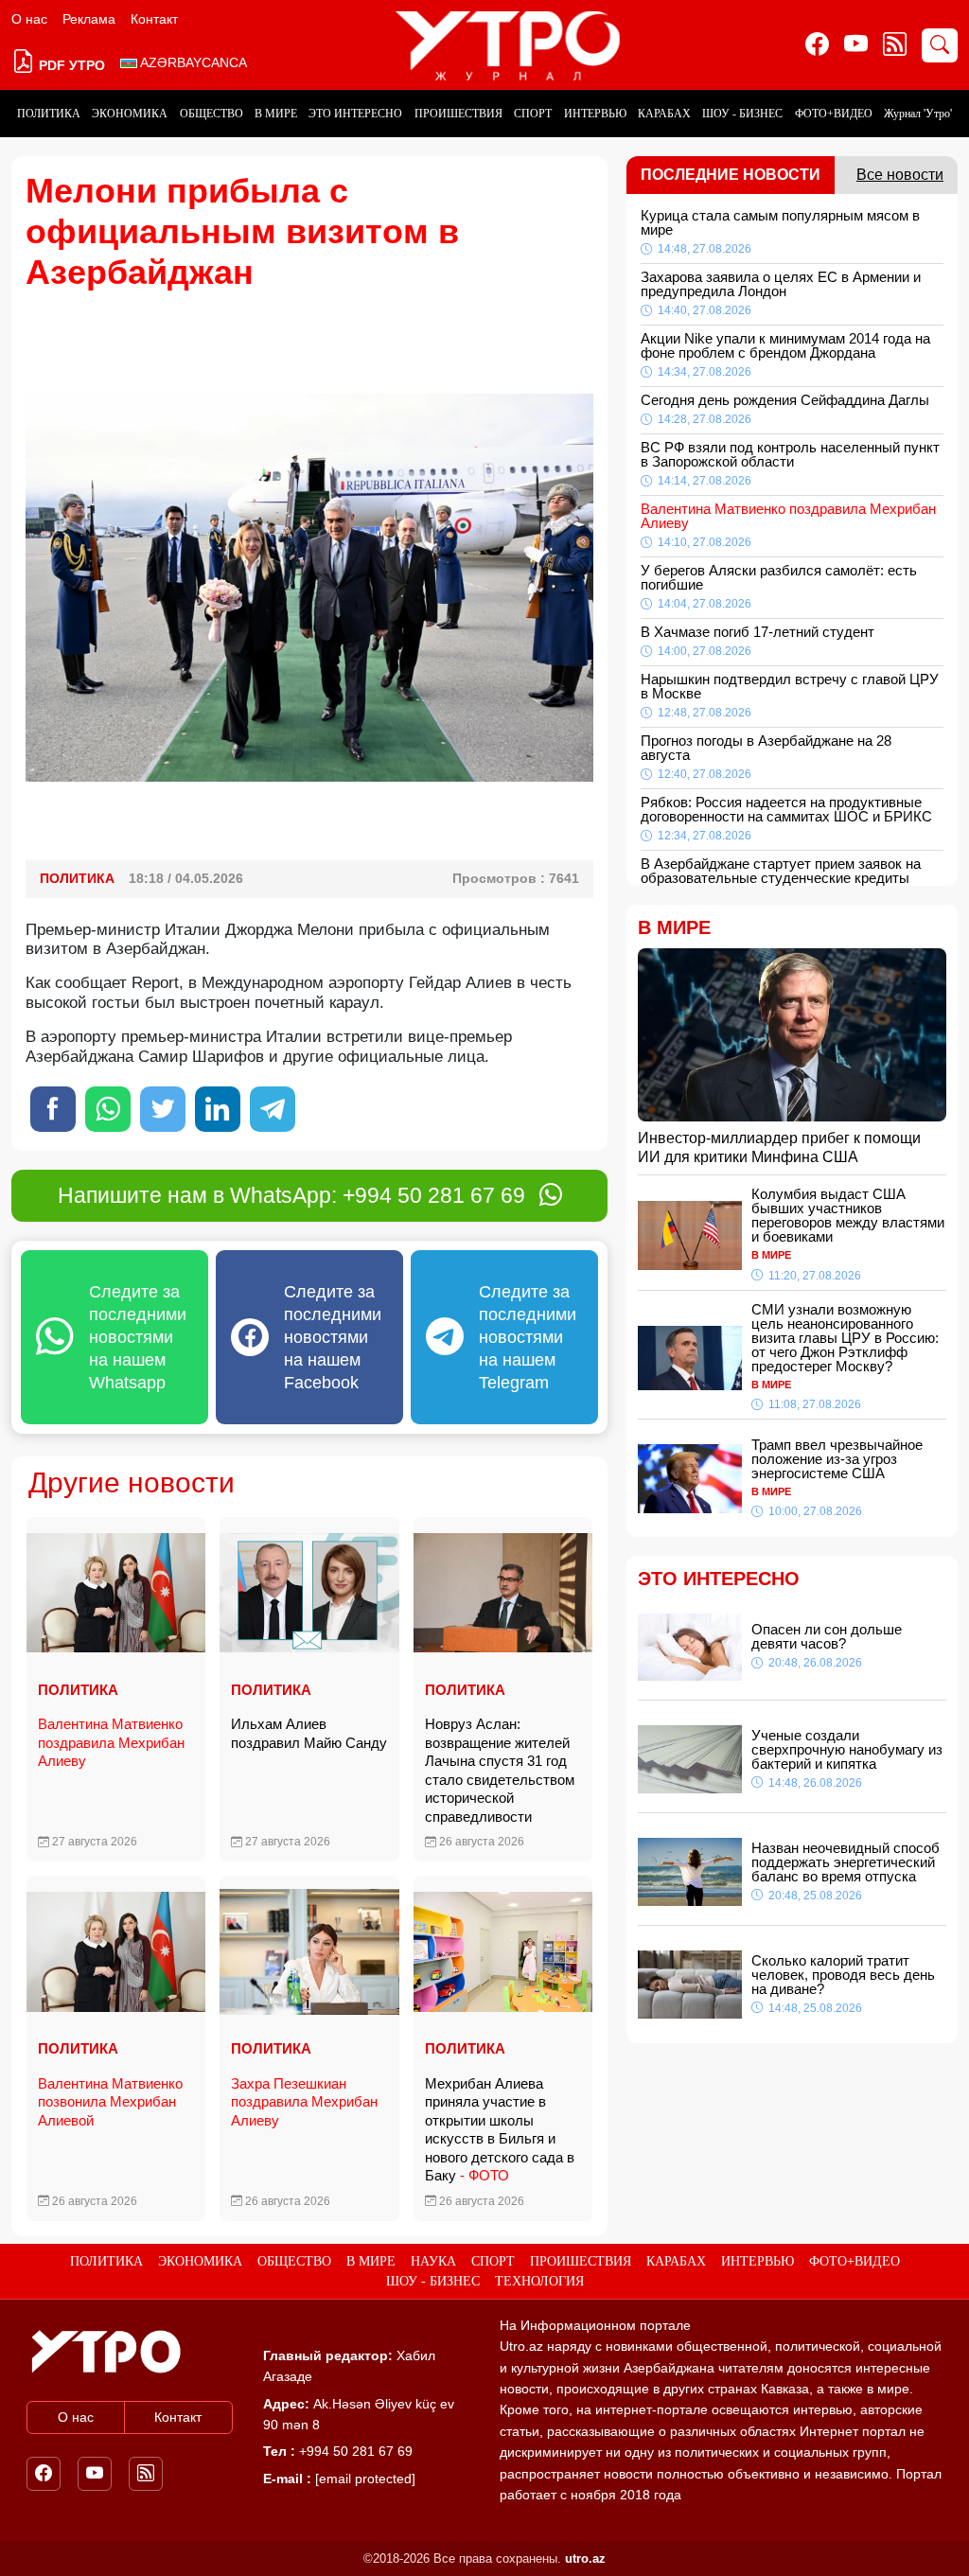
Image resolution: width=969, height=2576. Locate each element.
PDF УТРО (70, 65)
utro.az (585, 2558)
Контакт (154, 19)
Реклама (89, 19)
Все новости (900, 175)
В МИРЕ (276, 114)
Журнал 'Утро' (918, 114)
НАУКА (433, 2261)
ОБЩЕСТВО (211, 114)
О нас (29, 19)
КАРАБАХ (664, 114)
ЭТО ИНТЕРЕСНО (355, 114)
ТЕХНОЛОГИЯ (539, 2281)
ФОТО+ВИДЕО (834, 114)
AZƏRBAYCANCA (192, 62)
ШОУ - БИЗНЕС (742, 114)
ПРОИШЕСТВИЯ (458, 114)
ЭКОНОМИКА (130, 114)
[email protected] (365, 2479)
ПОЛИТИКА (49, 114)
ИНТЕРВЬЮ (595, 114)
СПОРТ (533, 114)
